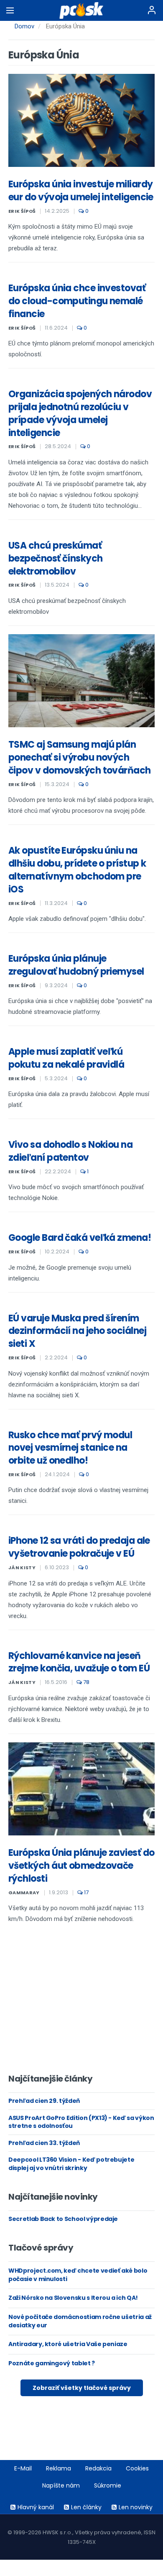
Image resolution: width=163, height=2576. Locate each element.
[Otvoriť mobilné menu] (10, 10)
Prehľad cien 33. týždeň (44, 2143)
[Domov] (82, 10)
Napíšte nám (61, 2485)
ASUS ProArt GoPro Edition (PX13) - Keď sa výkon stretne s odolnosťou (81, 2122)
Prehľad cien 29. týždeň (44, 2101)
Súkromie (108, 2485)
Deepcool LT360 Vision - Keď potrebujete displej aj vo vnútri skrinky (71, 2164)
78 (86, 1682)
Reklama (59, 2468)
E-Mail (23, 2468)
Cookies (137, 2468)
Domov (24, 26)
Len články (86, 2507)
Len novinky (136, 2507)
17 (86, 1892)
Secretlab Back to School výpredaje (63, 2219)
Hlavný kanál (36, 2507)
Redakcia (98, 2468)
